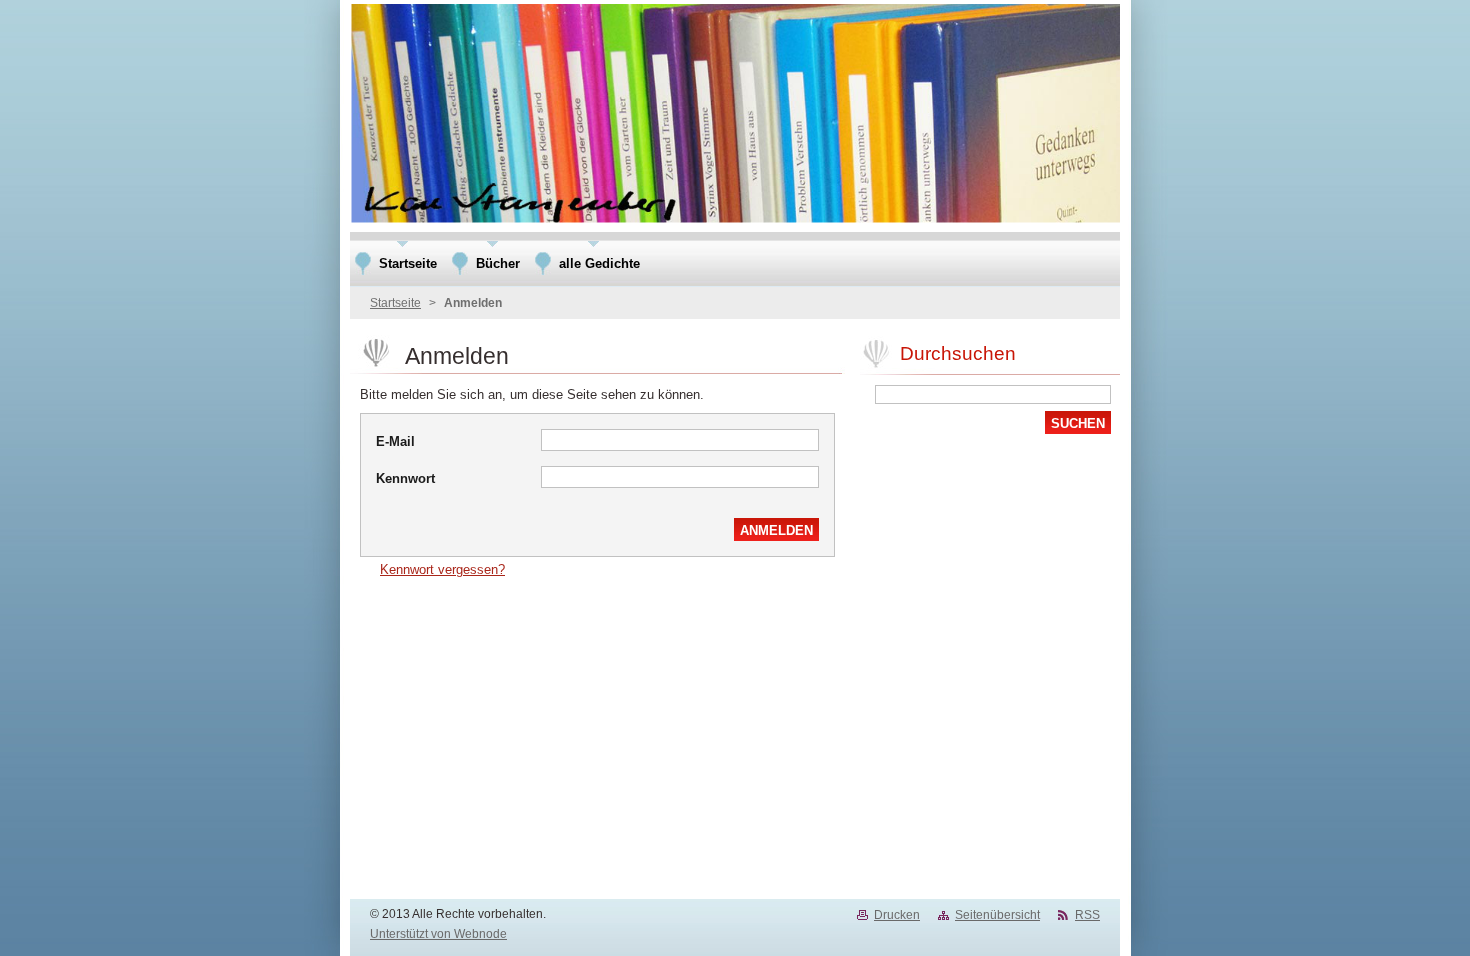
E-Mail (395, 441)
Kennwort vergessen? (442, 569)
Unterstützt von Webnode (438, 934)
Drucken (897, 915)
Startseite (395, 303)
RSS (1087, 915)
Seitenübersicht (997, 915)
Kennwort (405, 478)
